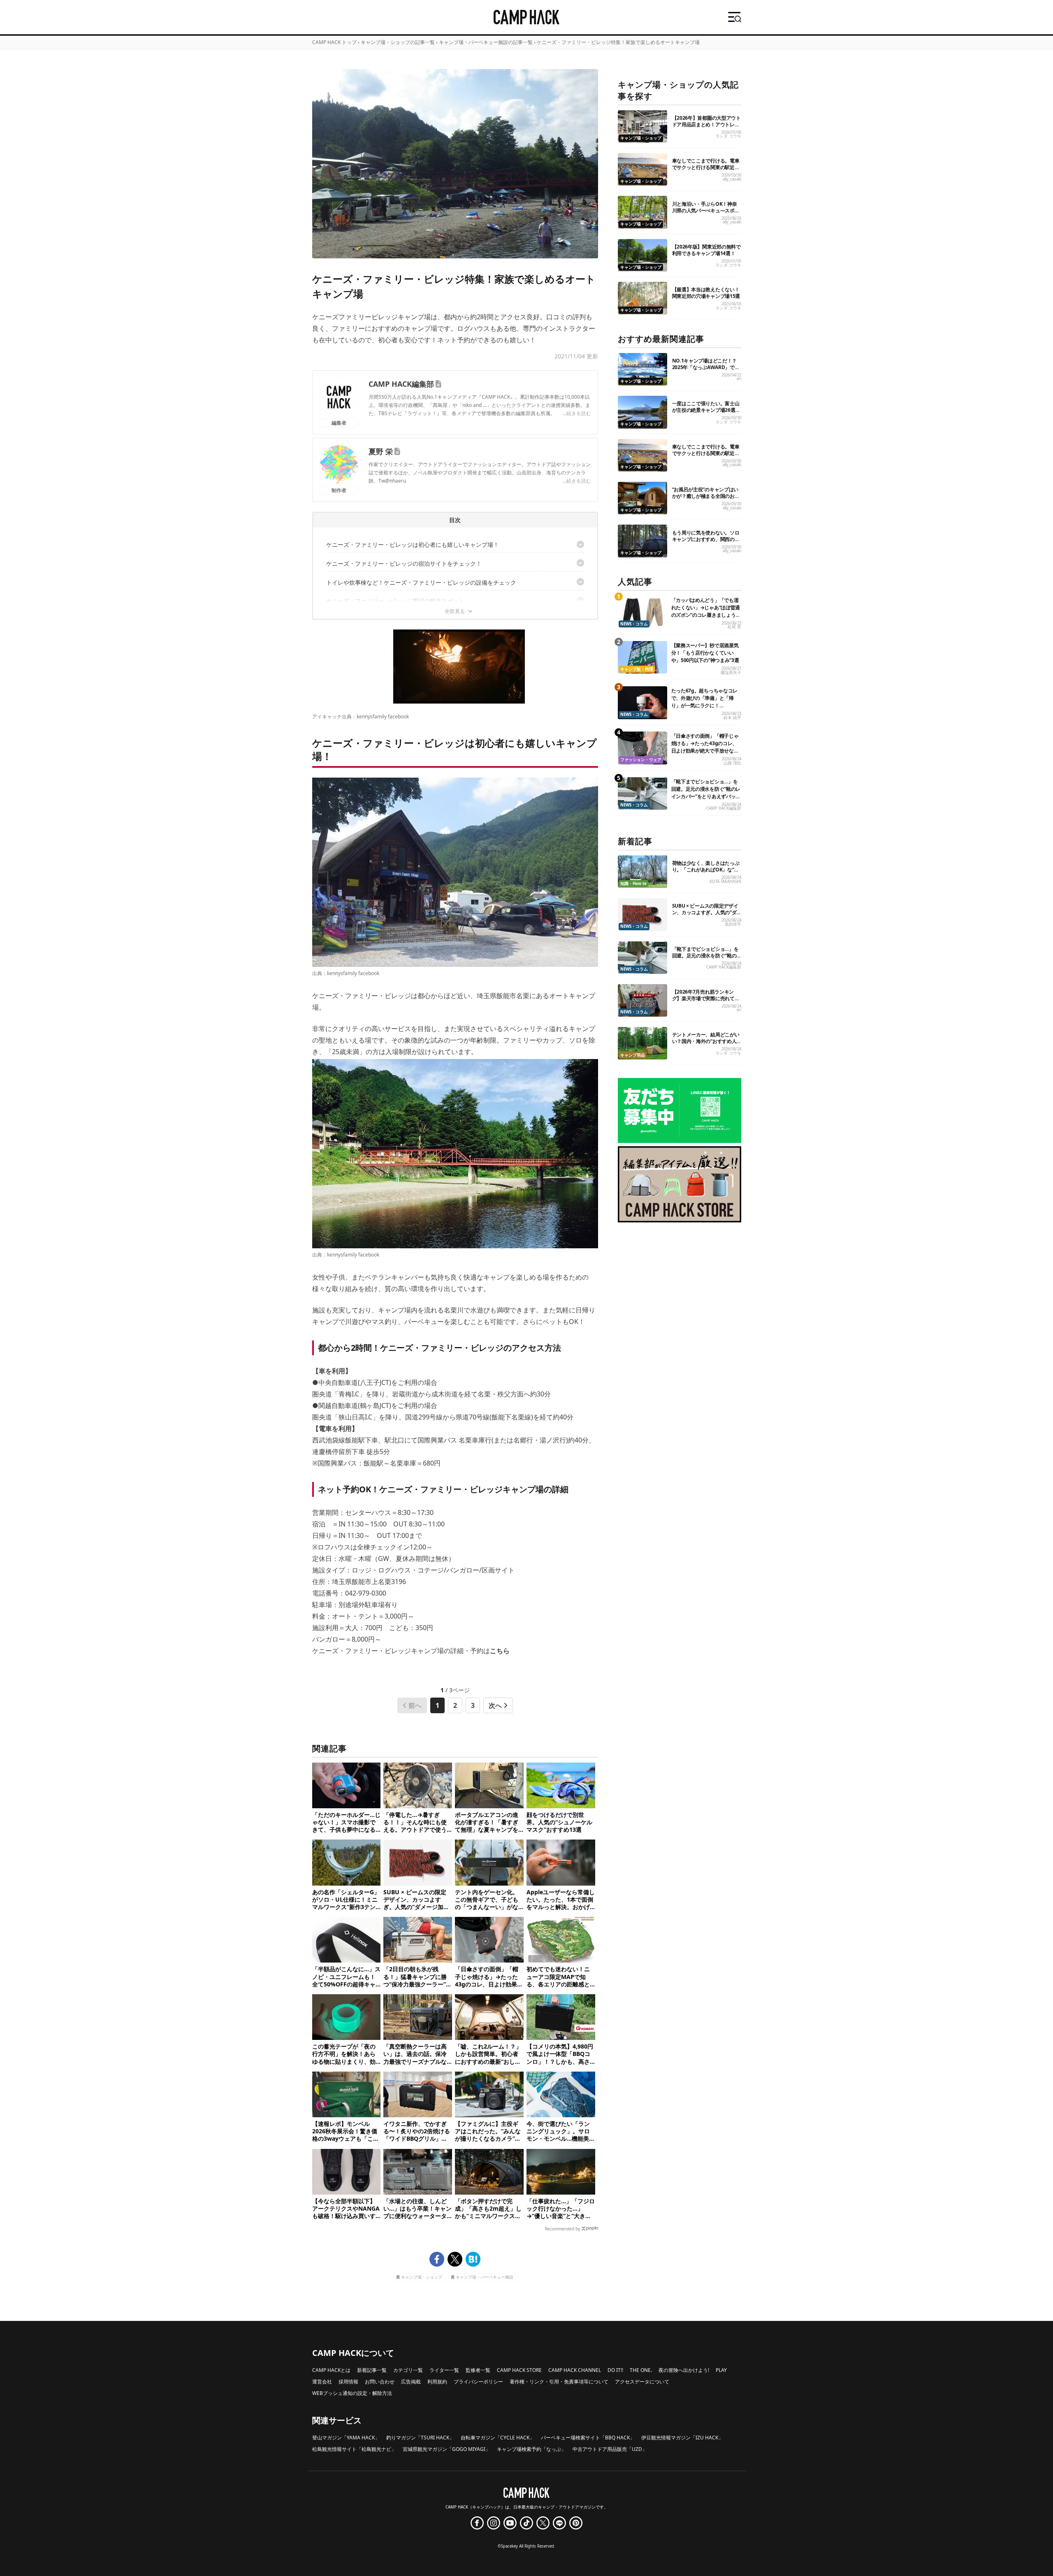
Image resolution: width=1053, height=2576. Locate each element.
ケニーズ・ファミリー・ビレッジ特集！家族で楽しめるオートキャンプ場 (618, 42)
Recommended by (562, 2229)
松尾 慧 (734, 627)
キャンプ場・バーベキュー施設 (485, 2278)
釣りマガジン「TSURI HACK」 (420, 2438)
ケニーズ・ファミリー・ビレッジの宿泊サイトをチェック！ (404, 563)
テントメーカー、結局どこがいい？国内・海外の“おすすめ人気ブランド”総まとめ (706, 1041)
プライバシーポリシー (478, 2382)
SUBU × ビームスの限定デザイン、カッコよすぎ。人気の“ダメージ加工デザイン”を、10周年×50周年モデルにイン (705, 916)
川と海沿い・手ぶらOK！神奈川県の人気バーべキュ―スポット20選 (706, 210)
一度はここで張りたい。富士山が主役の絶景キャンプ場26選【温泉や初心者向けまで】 (706, 410)
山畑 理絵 (732, 763)
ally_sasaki (732, 179)
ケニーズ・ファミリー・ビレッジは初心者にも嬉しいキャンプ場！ (413, 545)
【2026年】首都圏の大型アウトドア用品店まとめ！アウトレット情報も (706, 124)
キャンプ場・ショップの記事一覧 (398, 42)
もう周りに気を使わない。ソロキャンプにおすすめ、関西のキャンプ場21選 (706, 539)
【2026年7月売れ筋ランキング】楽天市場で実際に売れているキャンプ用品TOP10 (706, 998)
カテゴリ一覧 (408, 2370)
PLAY (721, 2370)
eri (739, 379)
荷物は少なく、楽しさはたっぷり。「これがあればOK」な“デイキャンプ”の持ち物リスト (706, 870)
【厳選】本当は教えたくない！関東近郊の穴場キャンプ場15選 (706, 293)
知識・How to (633, 884)
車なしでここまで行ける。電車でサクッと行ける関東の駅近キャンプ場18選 (706, 167)
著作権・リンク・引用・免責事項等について (559, 2382)
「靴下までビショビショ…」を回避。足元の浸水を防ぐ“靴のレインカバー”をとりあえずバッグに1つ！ (706, 793)
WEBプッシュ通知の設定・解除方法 (352, 2393)
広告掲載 (411, 2382)
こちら (500, 1651)
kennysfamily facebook (383, 717)
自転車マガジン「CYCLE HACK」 (498, 2438)
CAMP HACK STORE (519, 2370)
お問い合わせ (380, 2382)
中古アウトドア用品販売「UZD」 (610, 2449)
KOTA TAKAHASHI (725, 882)
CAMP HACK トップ (334, 42)
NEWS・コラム (634, 624)
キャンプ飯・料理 (637, 669)
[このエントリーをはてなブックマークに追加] (473, 2259)
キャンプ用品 (633, 1055)
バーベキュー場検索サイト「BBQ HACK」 (588, 2438)
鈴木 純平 (732, 718)
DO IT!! (615, 2370)
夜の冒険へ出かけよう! (684, 2370)
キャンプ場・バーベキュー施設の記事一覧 (486, 42)
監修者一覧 (478, 2370)
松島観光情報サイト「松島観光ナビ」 (354, 2449)
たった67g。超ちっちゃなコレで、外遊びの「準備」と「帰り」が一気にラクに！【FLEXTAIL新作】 (705, 702)
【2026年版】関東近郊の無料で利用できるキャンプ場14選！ (706, 250)
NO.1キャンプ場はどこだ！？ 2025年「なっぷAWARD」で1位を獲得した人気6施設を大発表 (705, 370)
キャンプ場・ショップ (422, 2278)
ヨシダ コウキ (728, 136)
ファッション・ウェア (641, 760)
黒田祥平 (733, 924)
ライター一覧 (444, 2370)
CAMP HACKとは (331, 2370)
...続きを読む (577, 413)
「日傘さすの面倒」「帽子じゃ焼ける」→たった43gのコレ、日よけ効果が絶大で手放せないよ (705, 747)
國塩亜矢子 (731, 672)
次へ (495, 1705)
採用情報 (348, 2382)
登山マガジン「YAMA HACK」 (346, 2438)
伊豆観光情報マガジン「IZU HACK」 (682, 2438)
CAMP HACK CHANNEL (575, 2370)
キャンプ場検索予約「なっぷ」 (531, 2449)
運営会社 (322, 2382)
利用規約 (437, 2382)
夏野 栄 (381, 451)
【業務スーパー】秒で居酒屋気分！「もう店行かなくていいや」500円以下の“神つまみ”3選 (705, 653)
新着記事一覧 (372, 2370)
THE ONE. (641, 2370)
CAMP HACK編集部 (401, 384)
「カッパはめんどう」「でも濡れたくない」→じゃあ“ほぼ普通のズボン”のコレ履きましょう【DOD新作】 (706, 611)
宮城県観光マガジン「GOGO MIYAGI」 (446, 2449)
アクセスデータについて (642, 2382)
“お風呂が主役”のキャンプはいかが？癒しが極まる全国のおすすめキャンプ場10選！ (706, 496)
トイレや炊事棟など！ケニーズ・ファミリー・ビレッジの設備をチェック (421, 582)
